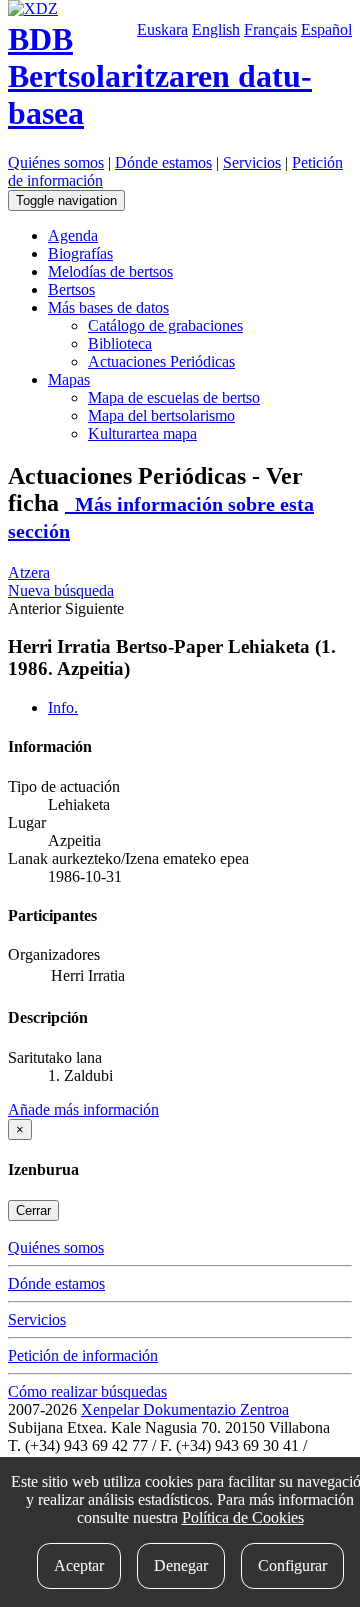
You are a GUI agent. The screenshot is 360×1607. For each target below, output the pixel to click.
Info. (63, 707)
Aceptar (79, 1565)
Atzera (29, 572)
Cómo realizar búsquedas (87, 1391)
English (216, 29)
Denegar (181, 1565)
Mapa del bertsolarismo (161, 415)
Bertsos (71, 289)
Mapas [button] (69, 379)
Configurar (292, 1565)
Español (326, 29)
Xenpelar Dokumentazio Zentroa (185, 1409)
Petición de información (83, 1355)
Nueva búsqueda (61, 590)
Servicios (252, 162)
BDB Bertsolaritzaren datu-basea (160, 76)
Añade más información (83, 1109)
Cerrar (33, 1210)
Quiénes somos (56, 162)
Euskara (162, 29)
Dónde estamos (163, 162)
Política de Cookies (243, 1517)
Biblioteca (120, 343)
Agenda (73, 235)
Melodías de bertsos (110, 271)
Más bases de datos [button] (108, 307)
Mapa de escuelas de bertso (174, 397)
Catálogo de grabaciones (165, 325)
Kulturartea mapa (142, 433)
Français (270, 29)
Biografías (80, 253)
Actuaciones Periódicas (161, 361)
